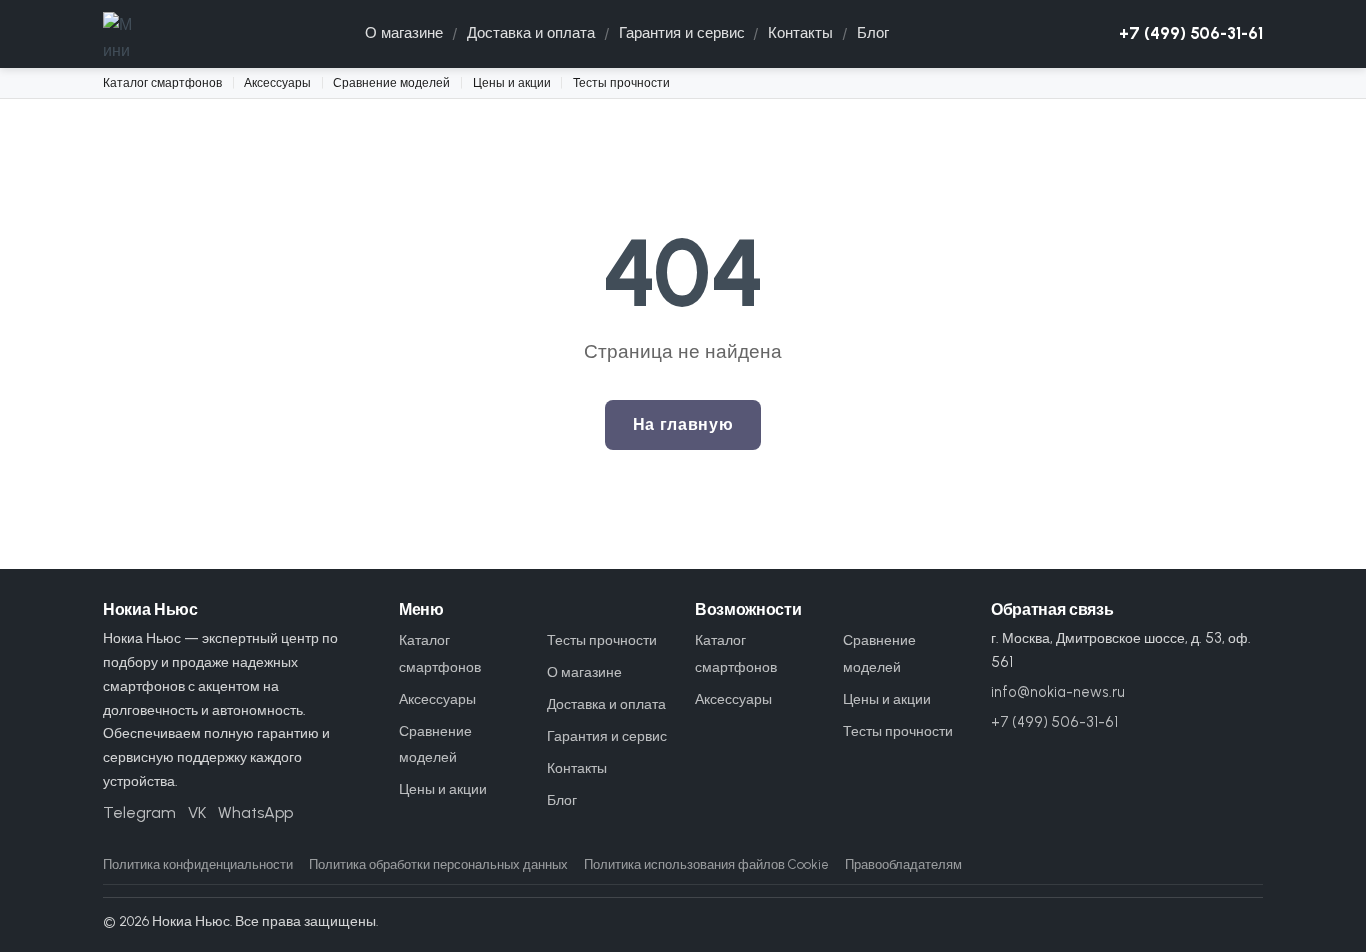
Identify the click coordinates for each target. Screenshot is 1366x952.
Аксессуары (277, 82)
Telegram (139, 812)
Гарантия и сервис (682, 33)
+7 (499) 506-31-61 (1191, 33)
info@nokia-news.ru (1058, 692)
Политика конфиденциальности (198, 864)
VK (197, 812)
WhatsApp (255, 812)
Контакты (800, 33)
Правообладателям (903, 864)
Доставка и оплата (531, 33)
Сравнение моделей (391, 82)
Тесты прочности (621, 82)
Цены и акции (512, 82)
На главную (683, 424)
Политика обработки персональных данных (438, 864)
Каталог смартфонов (162, 82)
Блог (873, 33)
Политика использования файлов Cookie (706, 864)
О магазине (404, 33)
